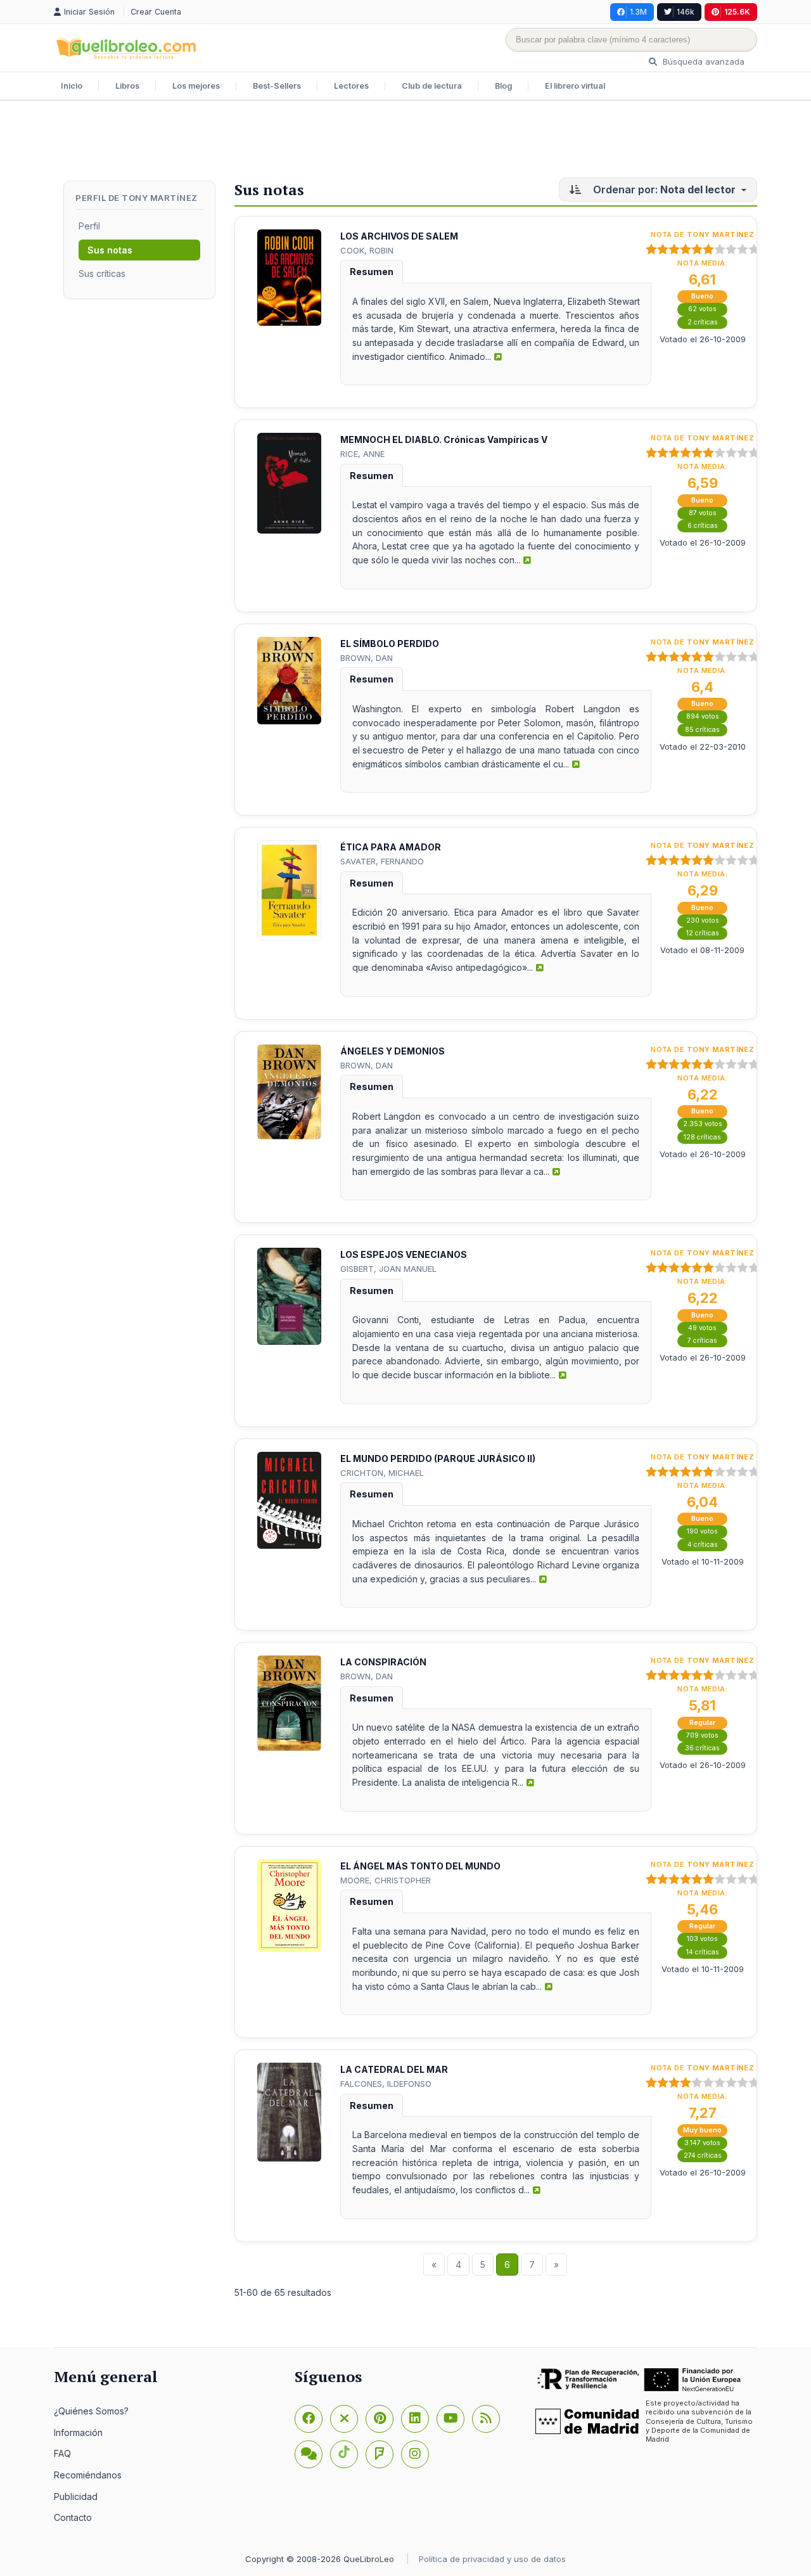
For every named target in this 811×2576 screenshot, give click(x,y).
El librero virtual (575, 86)
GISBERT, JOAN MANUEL (388, 1269)
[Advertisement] (405, 142)
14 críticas (703, 1952)
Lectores (351, 86)
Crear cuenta (156, 12)
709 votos (702, 1735)
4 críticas (703, 1545)
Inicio (72, 86)
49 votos (702, 1328)
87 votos (703, 513)
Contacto (73, 2517)
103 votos (702, 1939)
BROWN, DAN (367, 658)
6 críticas (703, 526)
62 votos (702, 309)
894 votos (703, 716)
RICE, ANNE (362, 454)
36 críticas (702, 1748)
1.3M (638, 12)
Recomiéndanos (88, 2475)
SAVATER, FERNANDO (382, 861)
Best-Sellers (277, 86)
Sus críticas (102, 273)
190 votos (702, 1531)
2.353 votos (703, 1124)
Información (78, 2432)
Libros (127, 86)
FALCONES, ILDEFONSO (386, 2084)
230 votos (703, 920)
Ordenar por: (664, 189)
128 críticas (702, 1137)
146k (686, 12)
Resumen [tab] (372, 272)
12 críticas (703, 933)
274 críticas (703, 2156)
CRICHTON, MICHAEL (382, 1473)
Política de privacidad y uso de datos (492, 2559)
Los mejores (196, 86)
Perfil (89, 226)
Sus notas (110, 250)
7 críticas (702, 1341)
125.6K (737, 12)
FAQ (62, 2453)
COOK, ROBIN (367, 250)
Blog (503, 86)
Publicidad (76, 2496)
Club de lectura (432, 86)
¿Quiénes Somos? (91, 2411)
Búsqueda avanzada (702, 61)
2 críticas (703, 322)
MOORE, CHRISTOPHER (386, 1880)
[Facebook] (309, 2419)
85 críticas (702, 730)
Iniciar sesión (91, 12)
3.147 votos (702, 2143)
